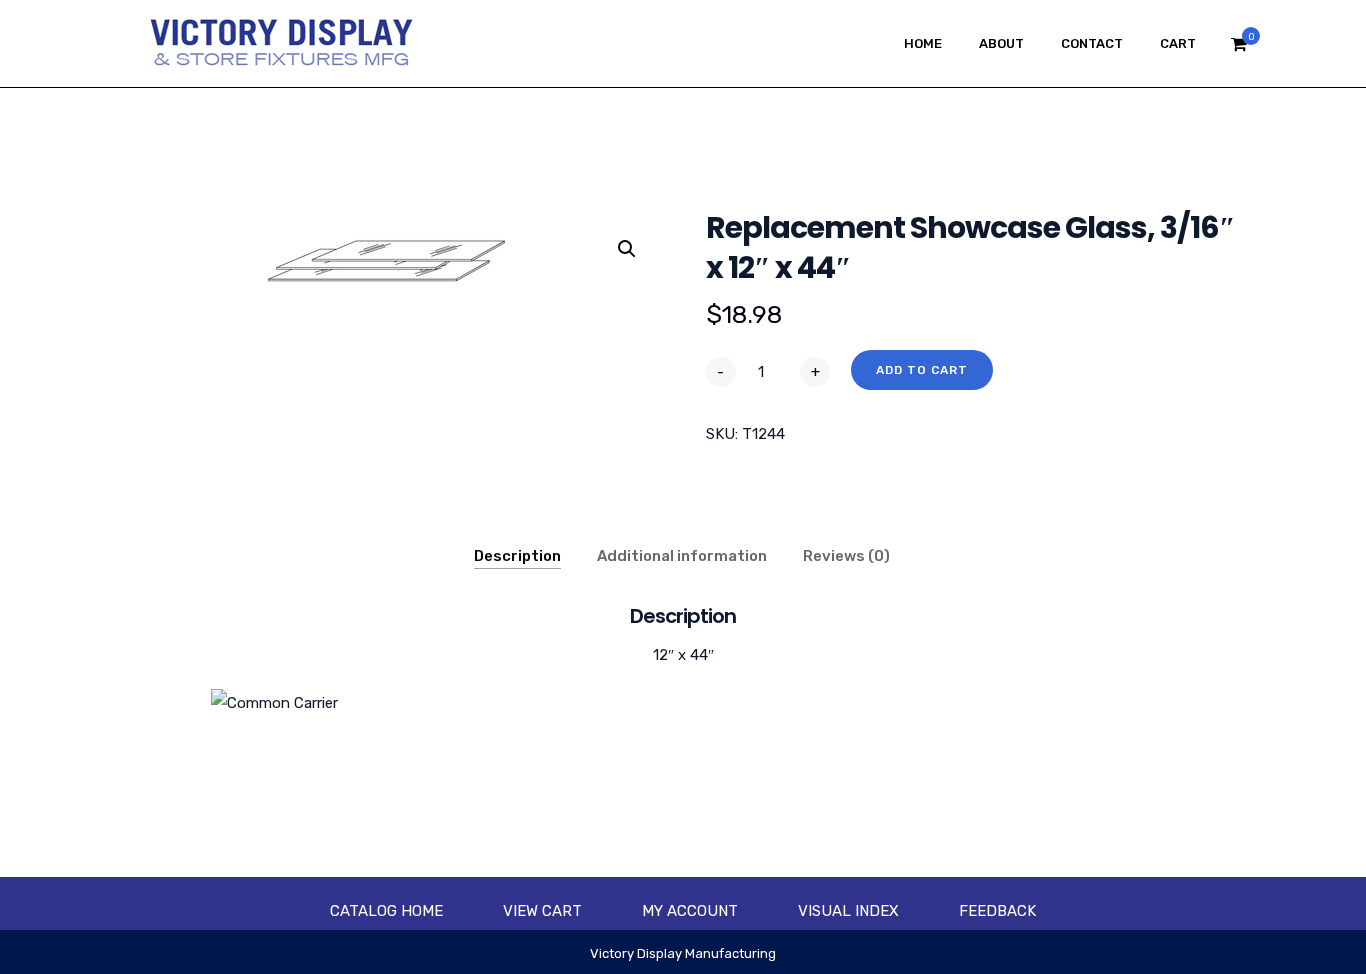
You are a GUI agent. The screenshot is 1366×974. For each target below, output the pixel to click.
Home (923, 43)
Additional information (682, 556)
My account (690, 911)
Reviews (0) (846, 556)
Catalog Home (386, 911)
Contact (1092, 43)
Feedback (997, 911)
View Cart (542, 911)
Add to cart (922, 370)
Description (517, 556)
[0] (1239, 49)
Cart (1178, 43)
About (1001, 43)
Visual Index (848, 911)
